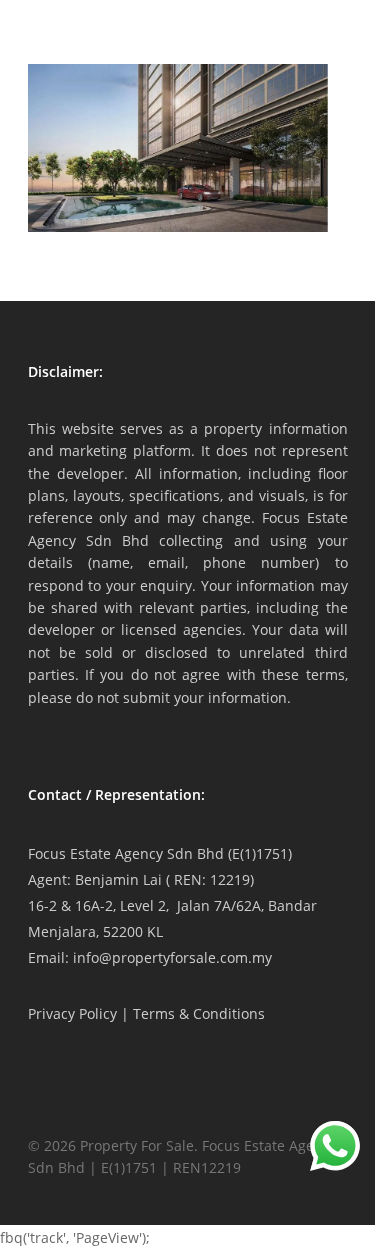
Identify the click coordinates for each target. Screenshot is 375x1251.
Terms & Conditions (199, 1013)
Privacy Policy (72, 1013)
